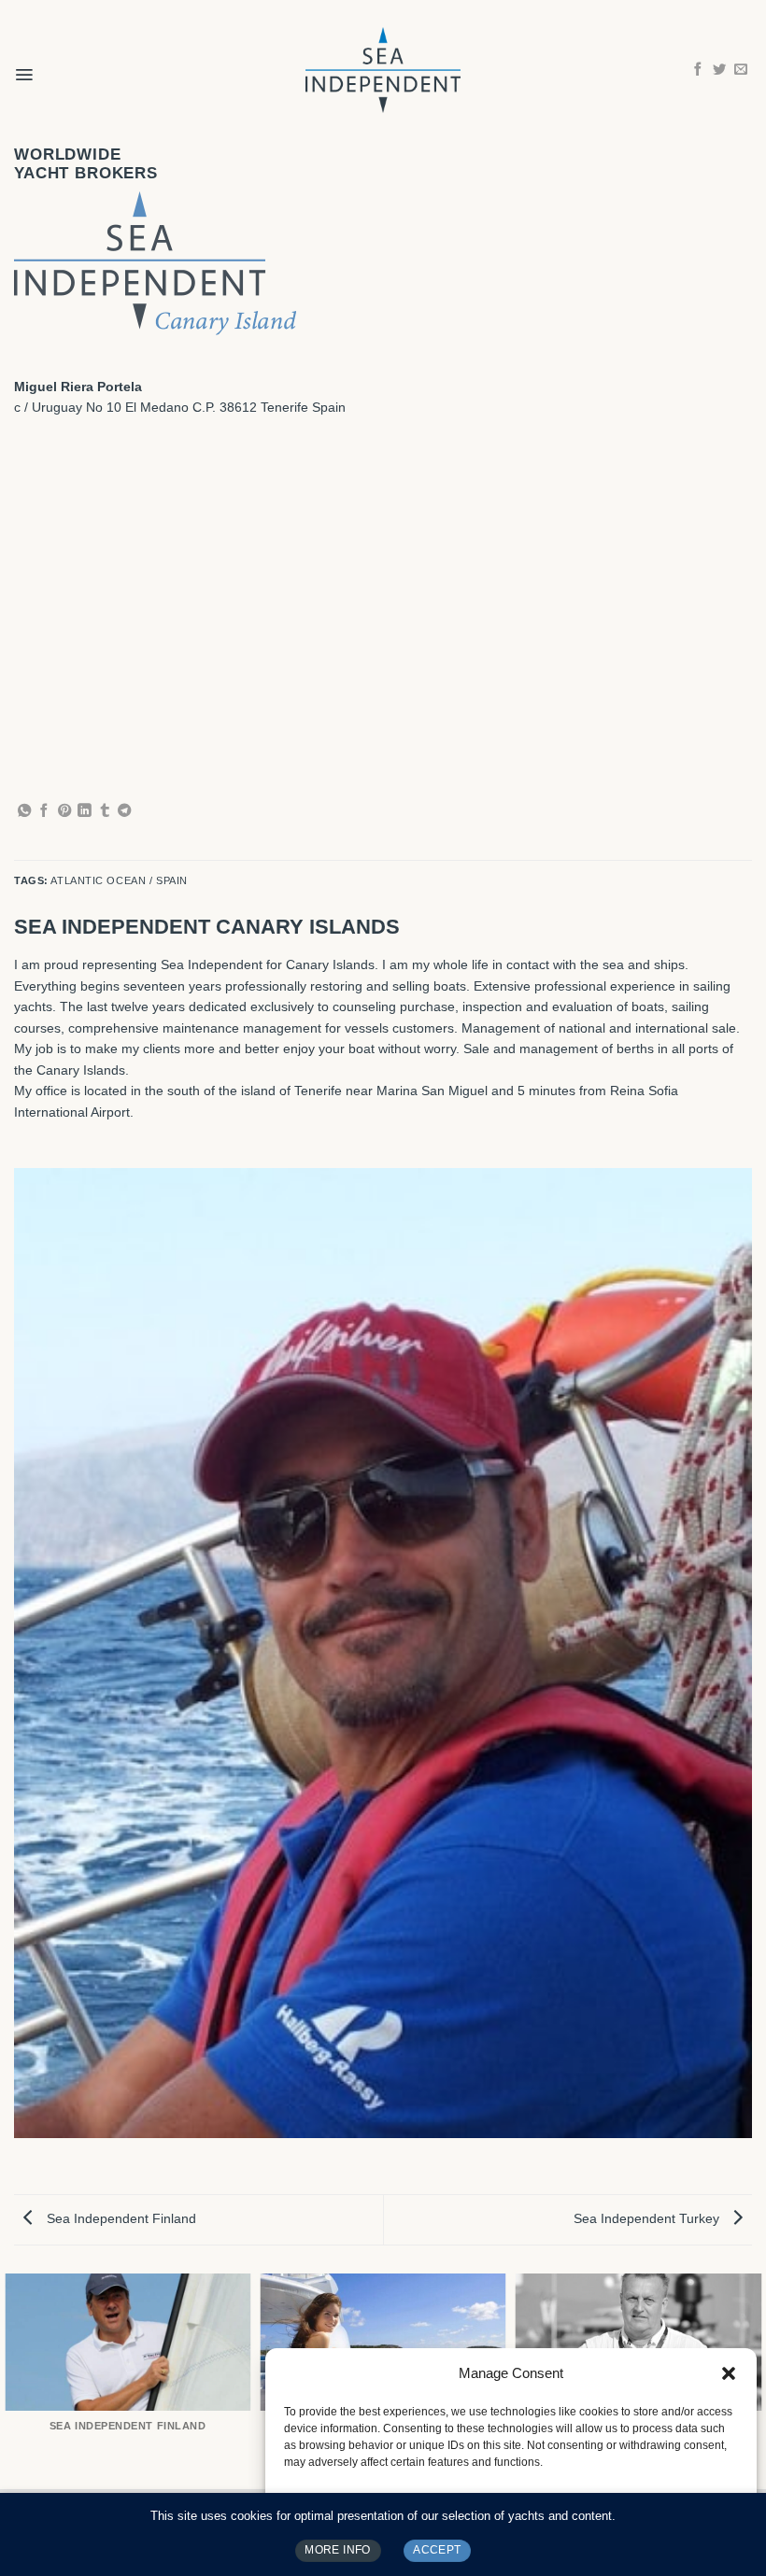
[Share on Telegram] (124, 811)
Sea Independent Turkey (648, 2218)
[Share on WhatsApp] (24, 811)
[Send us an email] (741, 70)
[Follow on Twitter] (719, 70)
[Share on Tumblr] (105, 811)
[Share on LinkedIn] (84, 811)
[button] (729, 2373)
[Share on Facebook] (44, 811)
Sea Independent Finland (120, 2218)
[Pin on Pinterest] (64, 811)
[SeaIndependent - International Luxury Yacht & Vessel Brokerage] (383, 70)
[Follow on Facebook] (698, 70)
